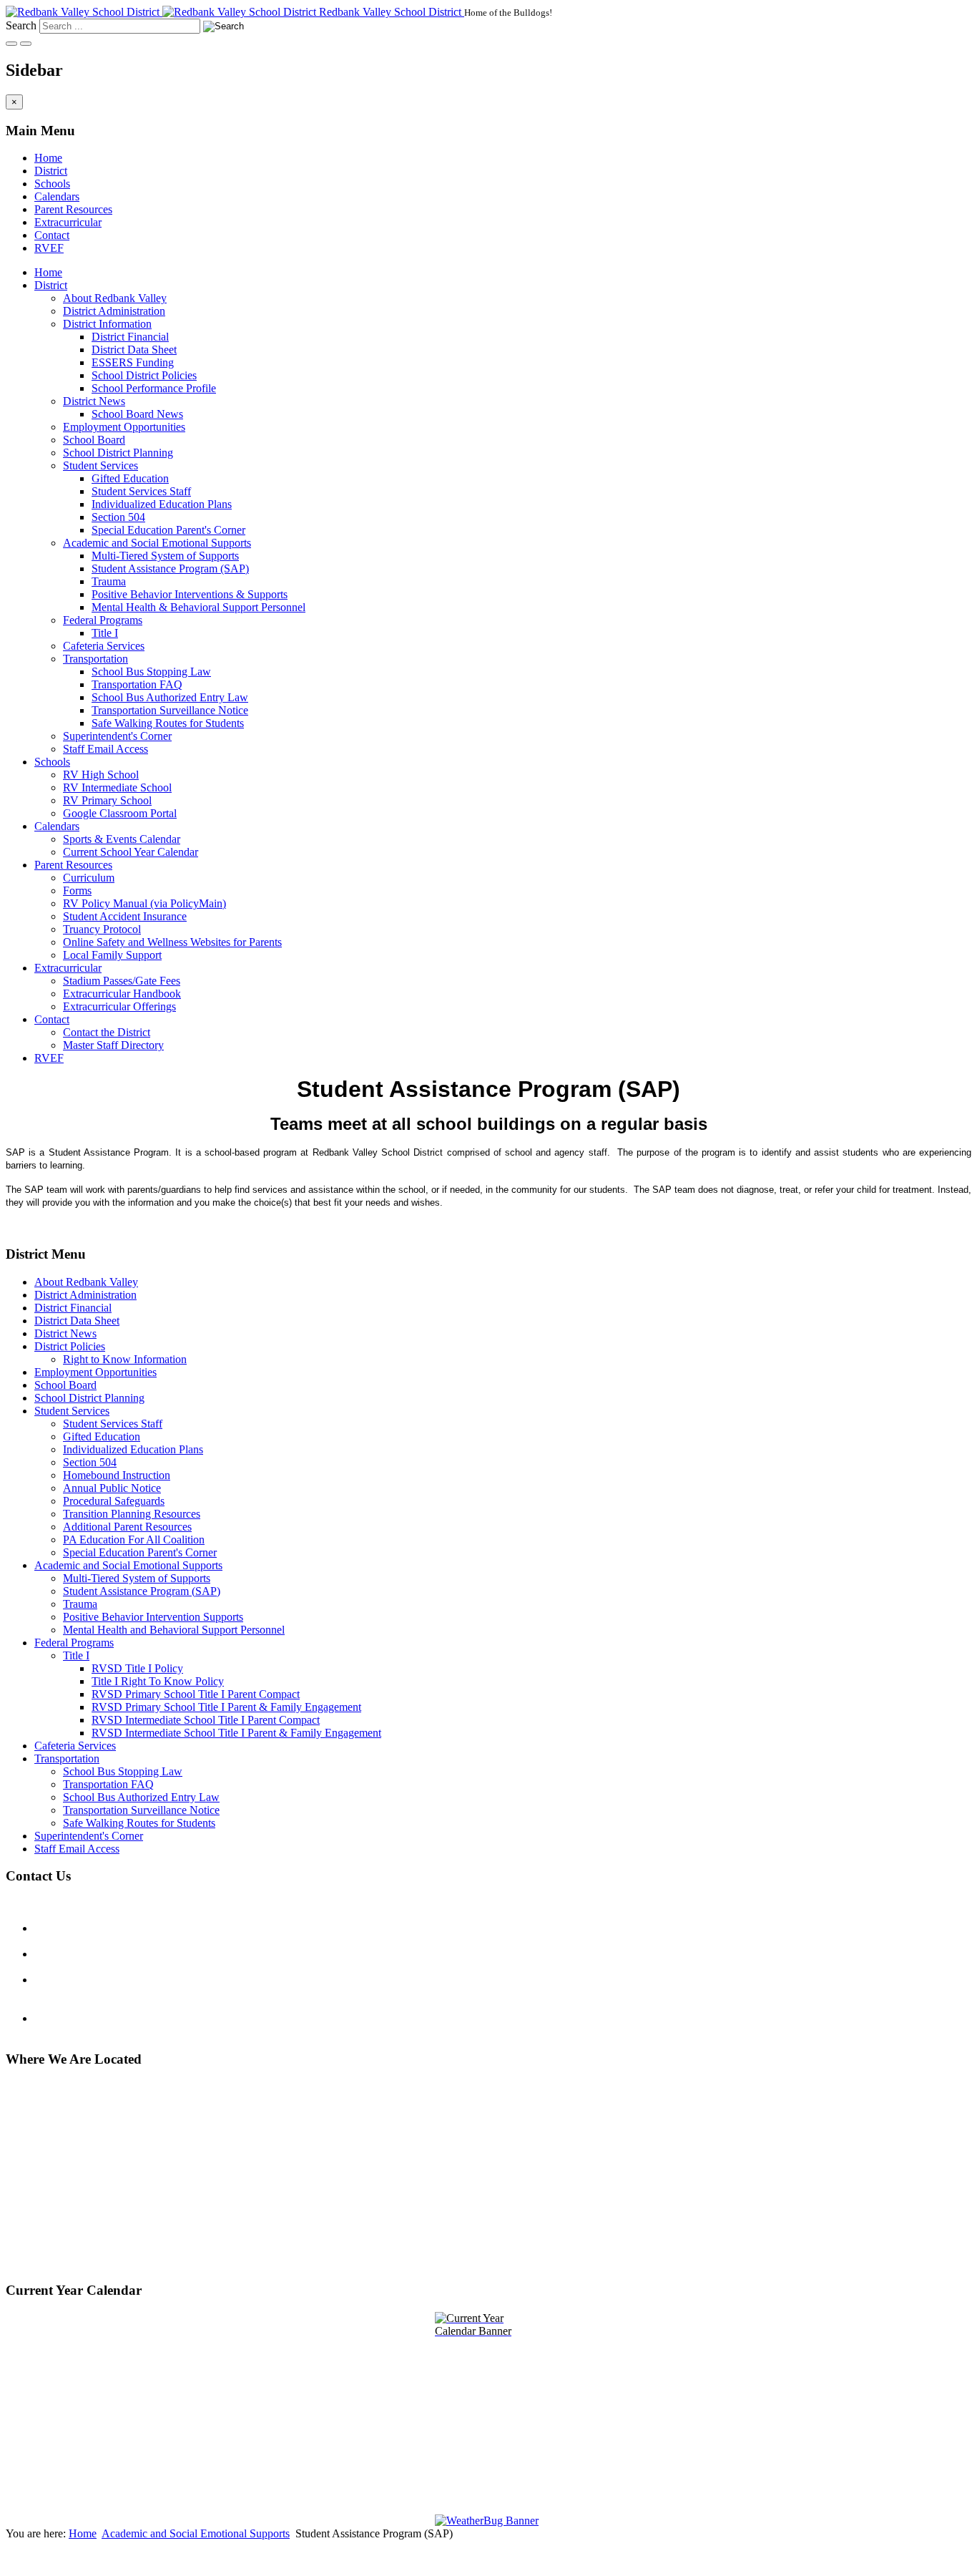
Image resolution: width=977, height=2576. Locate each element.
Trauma (109, 581)
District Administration (114, 311)
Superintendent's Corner (117, 736)
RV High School (101, 775)
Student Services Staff (141, 491)
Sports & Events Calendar (122, 839)
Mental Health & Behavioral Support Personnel (198, 607)
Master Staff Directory (113, 1045)
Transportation (95, 659)
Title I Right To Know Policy (158, 1681)
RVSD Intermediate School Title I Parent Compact (206, 1720)
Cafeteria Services (104, 646)
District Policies (70, 1346)
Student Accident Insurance (125, 916)
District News (94, 401)
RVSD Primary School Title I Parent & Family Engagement (226, 1707)
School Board (94, 440)
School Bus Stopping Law (151, 672)
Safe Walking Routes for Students (168, 723)
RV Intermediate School (117, 787)
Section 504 (118, 517)
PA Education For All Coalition (134, 1540)
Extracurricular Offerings (119, 1006)
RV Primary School (107, 800)
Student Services (100, 465)
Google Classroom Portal (120, 813)
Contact (52, 235)
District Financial (130, 337)
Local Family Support (112, 955)
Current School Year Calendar (131, 852)
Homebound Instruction (117, 1475)
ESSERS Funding (133, 362)
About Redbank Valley (115, 298)
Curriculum (89, 878)
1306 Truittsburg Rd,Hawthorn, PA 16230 (54, 2206)
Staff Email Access (105, 749)
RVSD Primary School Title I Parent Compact (196, 1694)
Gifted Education (130, 478)
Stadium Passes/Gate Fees (122, 981)
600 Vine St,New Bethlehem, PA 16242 (68, 2257)
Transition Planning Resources (132, 1514)
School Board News (137, 414)
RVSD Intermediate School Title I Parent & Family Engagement (236, 1733)
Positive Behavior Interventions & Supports (190, 594)
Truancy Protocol (102, 929)
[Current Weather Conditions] (488, 2521)
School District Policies (144, 375)
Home (48, 158)
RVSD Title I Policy (137, 1668)
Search (21, 25)
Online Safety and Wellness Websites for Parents (172, 942)
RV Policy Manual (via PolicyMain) (144, 903)
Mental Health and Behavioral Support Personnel (174, 1630)
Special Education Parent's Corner (168, 530)
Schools (52, 184)
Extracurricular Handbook (122, 994)
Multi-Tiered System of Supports (165, 556)
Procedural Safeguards (114, 1501)
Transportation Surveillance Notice (170, 710)
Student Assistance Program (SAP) (170, 569)
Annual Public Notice (112, 1488)
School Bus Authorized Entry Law (170, 697)
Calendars (57, 196)
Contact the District (107, 1032)
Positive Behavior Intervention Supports (153, 1617)
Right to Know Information (125, 1359)
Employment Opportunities (124, 427)
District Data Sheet (134, 350)
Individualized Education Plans (162, 504)
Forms (77, 891)
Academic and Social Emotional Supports (157, 543)
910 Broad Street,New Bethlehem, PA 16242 (68, 2156)
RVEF (49, 248)
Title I (105, 633)
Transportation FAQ (137, 684)
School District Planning (118, 453)
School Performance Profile (154, 388)
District (51, 171)
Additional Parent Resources (127, 1527)
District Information (107, 324)
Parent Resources (73, 209)
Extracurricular (68, 222)
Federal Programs (103, 620)
